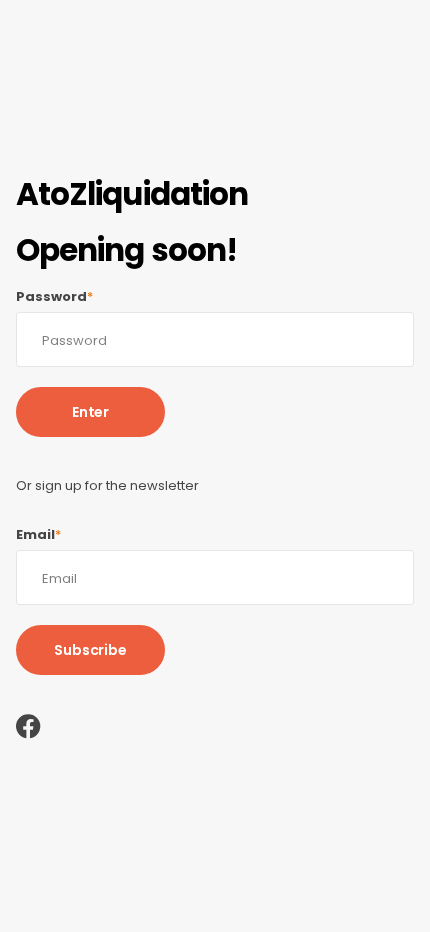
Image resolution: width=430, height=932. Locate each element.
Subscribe (90, 650)
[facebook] (28, 727)
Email (38, 535)
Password (54, 297)
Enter (90, 412)
